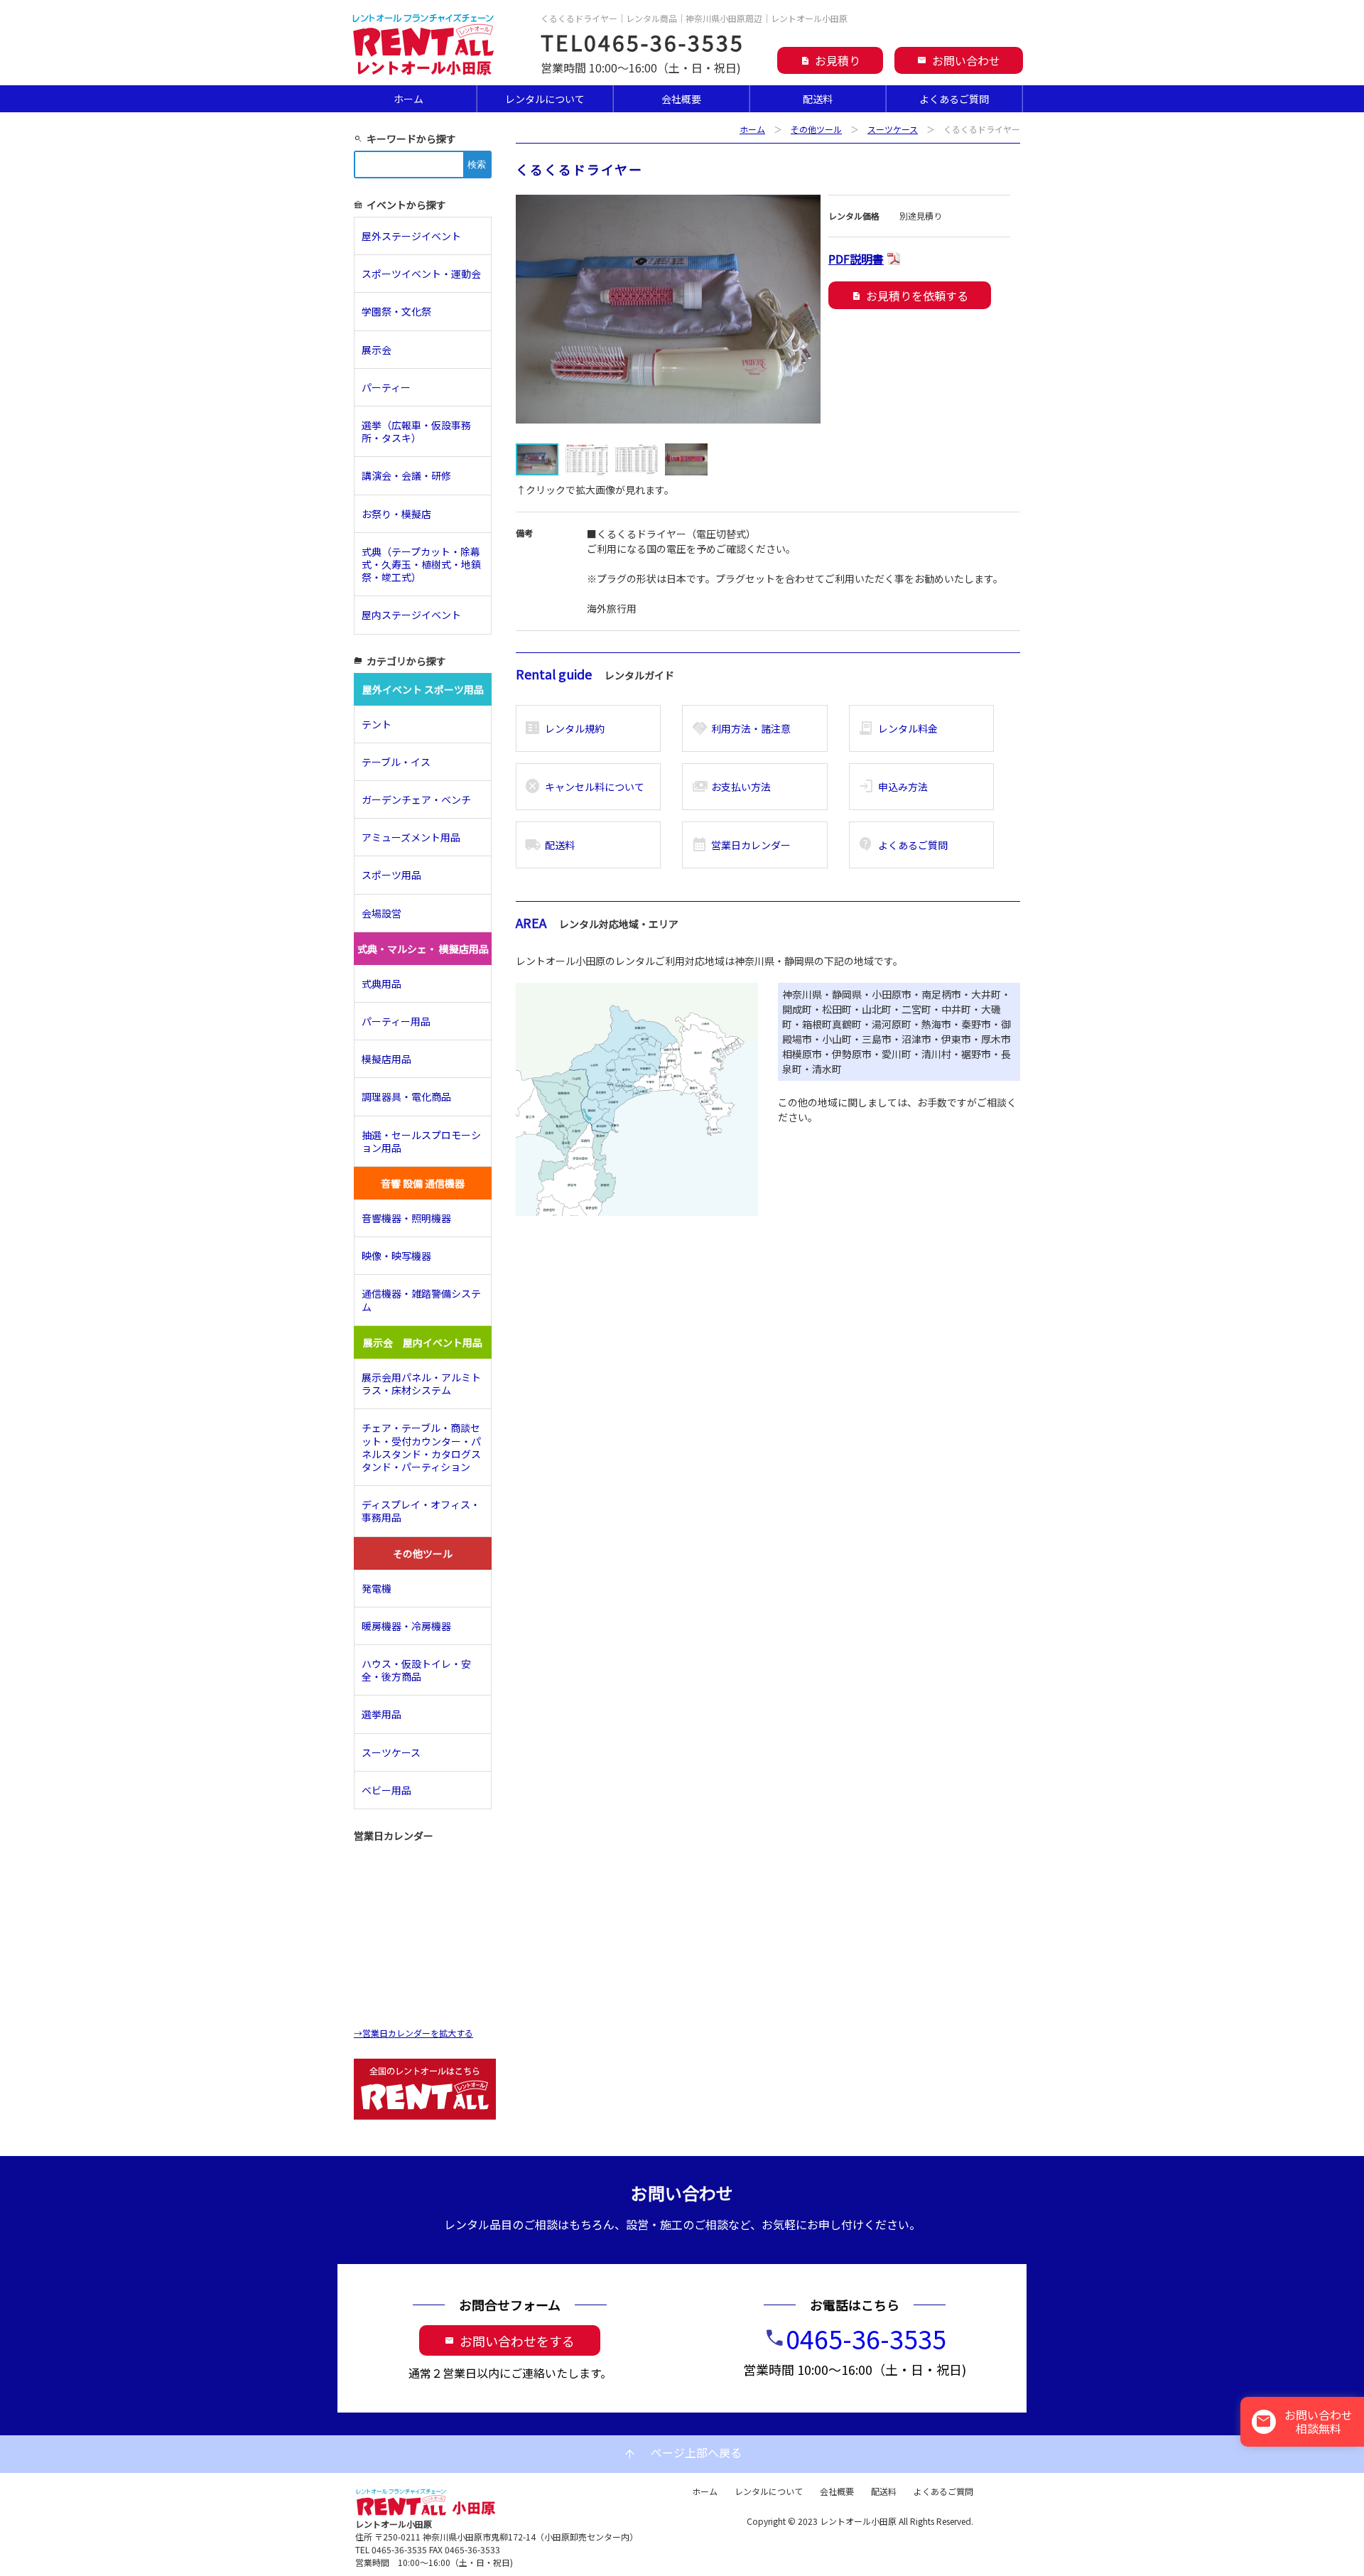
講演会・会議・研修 (406, 475)
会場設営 (381, 913)
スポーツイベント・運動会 (421, 274)
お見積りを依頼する (910, 296)
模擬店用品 (386, 1059)
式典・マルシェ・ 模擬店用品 (423, 949)
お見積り (830, 60)
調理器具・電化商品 (406, 1096)
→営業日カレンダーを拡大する (413, 2033)
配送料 (818, 99)
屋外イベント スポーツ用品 (423, 689)
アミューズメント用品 (411, 837)
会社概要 (681, 99)
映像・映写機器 (396, 1256)
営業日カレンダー (741, 845)
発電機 (377, 1588)
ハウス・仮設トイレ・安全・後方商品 (416, 1670)
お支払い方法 (731, 787)
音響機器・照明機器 (406, 1218)
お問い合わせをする (510, 2341)
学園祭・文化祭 (396, 311)
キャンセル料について (584, 787)
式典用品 (381, 983)
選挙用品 (381, 1714)
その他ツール (816, 129)
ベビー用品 (386, 1790)
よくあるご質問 (954, 99)
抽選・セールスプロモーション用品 (421, 1141)
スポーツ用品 (391, 875)
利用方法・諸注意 (741, 728)
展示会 (377, 350)
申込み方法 (893, 787)
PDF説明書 (856, 259)
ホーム (408, 99)
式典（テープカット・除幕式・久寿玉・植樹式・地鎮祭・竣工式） (421, 564)
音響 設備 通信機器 (423, 1183)
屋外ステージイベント (411, 236)
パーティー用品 (396, 1021)
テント (377, 724)
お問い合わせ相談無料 (1304, 2421)
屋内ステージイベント (411, 615)
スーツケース (893, 129)
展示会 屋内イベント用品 (423, 1342)
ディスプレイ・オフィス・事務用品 (421, 1511)
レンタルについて (545, 99)
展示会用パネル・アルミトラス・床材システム (421, 1384)
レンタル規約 (564, 728)
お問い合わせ (959, 60)
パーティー (391, 387)
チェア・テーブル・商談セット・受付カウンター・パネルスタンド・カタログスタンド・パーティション (421, 1447)
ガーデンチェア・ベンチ (416, 799)
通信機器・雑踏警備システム (421, 1300)
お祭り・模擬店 (396, 514)
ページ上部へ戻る (682, 2453)
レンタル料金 (898, 728)
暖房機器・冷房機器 (406, 1626)
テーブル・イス (396, 762)
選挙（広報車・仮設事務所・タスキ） (416, 431)
